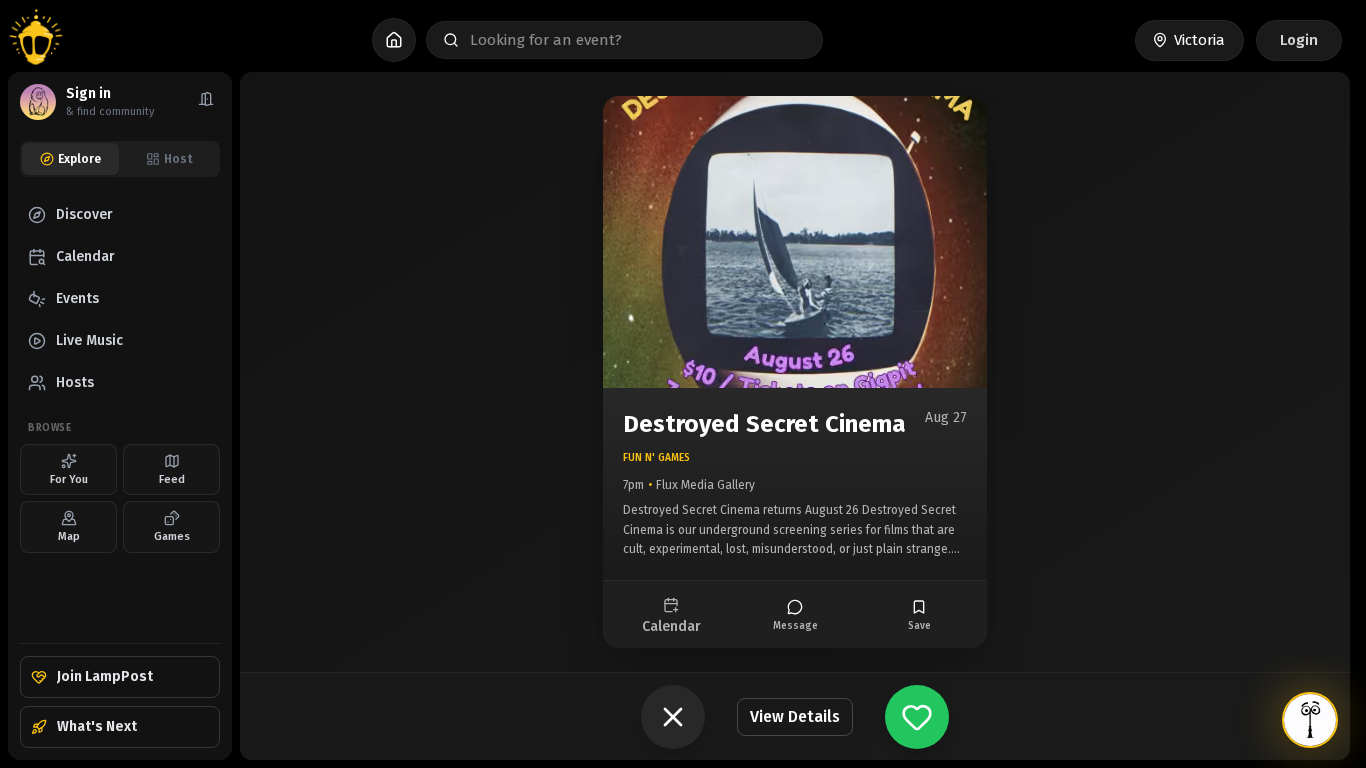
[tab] (70, 159)
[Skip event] (673, 717)
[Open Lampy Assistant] (1310, 720)
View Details (795, 716)
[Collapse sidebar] (206, 102)
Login (1299, 40)
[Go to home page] (36, 40)
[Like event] (917, 717)
